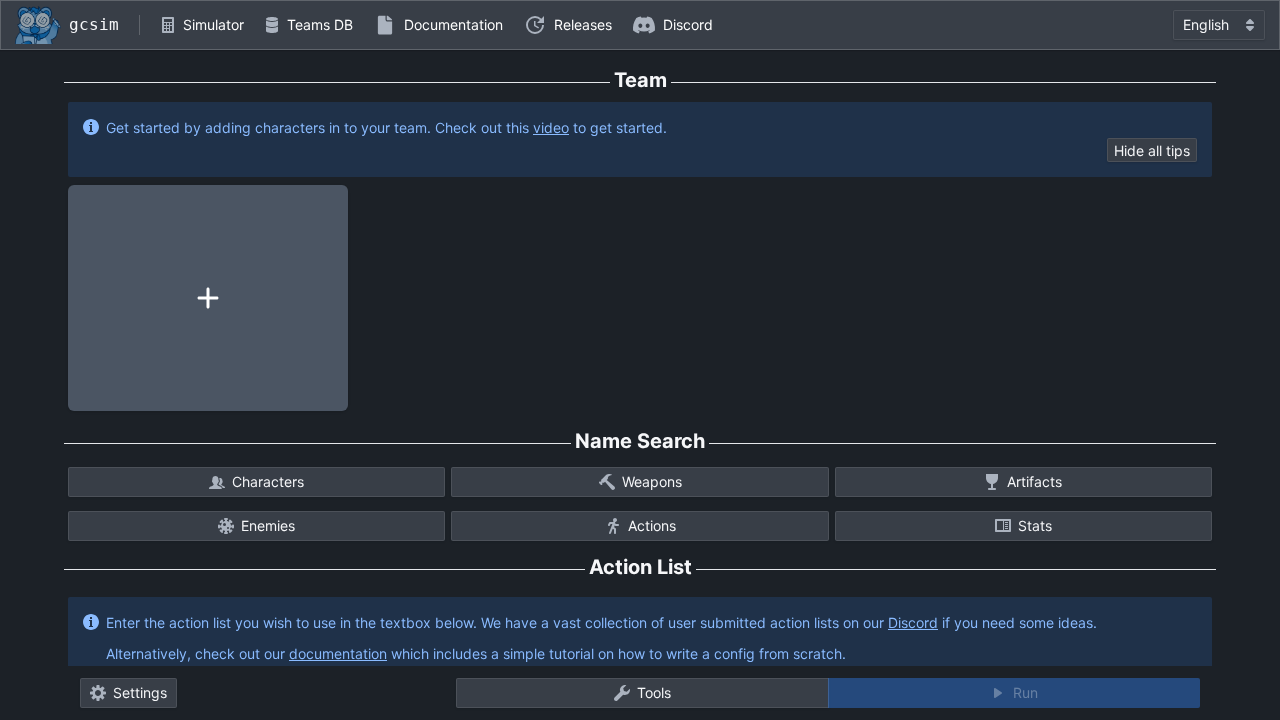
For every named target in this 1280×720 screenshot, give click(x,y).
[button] (202, 25)
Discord (913, 622)
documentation (338, 653)
